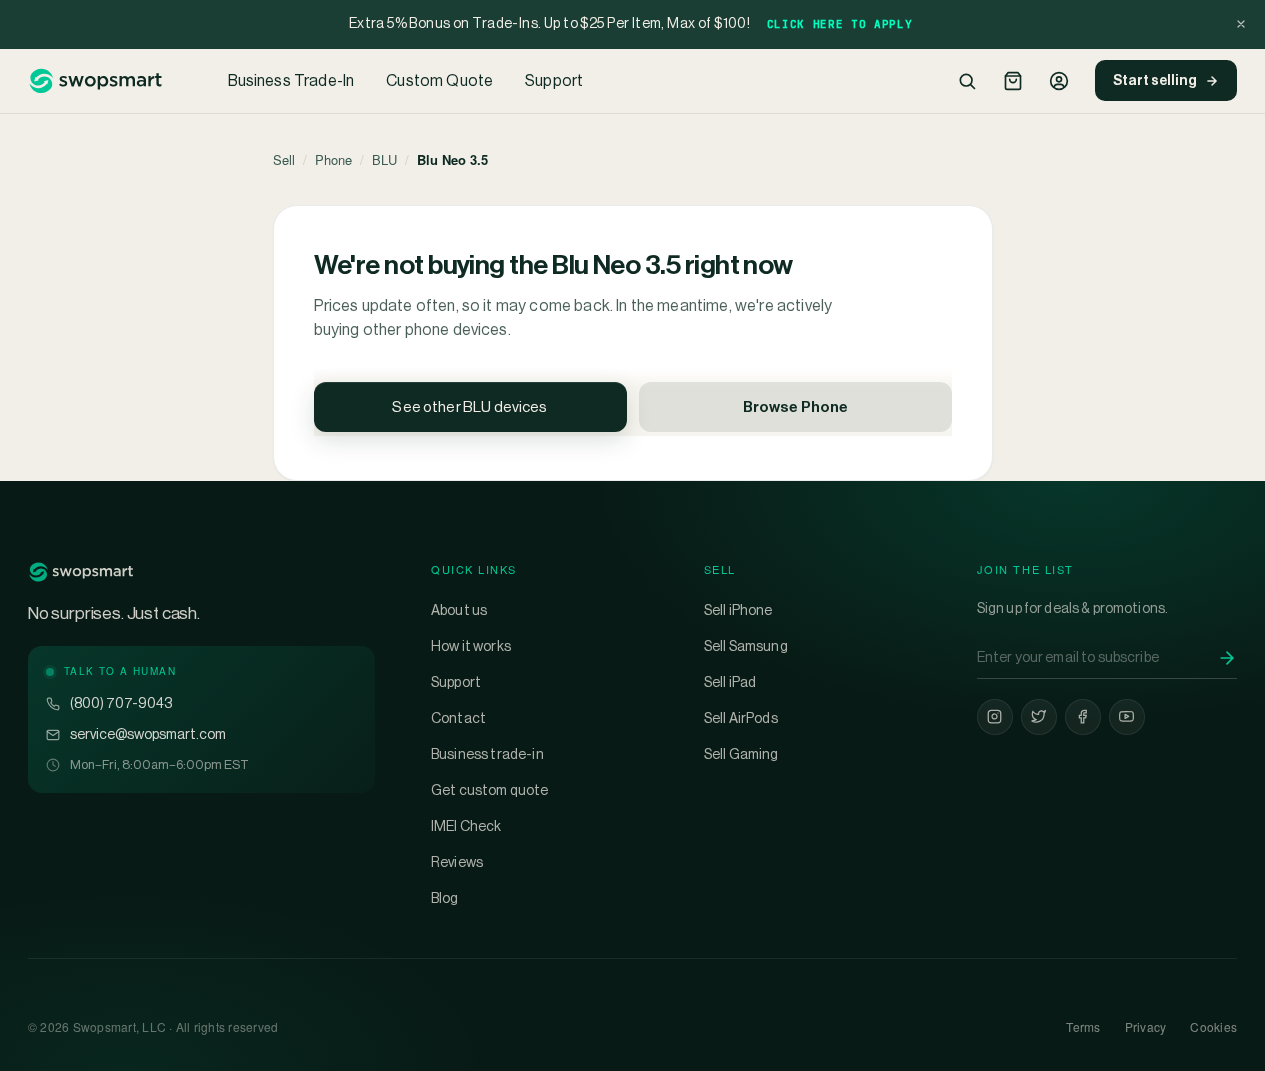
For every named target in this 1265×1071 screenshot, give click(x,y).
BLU (384, 159)
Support (554, 80)
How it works (471, 646)
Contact (458, 718)
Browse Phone (795, 406)
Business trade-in (487, 754)
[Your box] (1013, 81)
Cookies (1213, 1026)
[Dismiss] (1241, 24)
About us (459, 610)
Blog (445, 898)
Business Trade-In (291, 80)
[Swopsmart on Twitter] (1039, 717)
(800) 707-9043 (121, 703)
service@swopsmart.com (148, 734)
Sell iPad (730, 682)
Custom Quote (439, 80)
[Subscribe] (1227, 658)
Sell (284, 159)
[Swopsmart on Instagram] (995, 717)
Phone (333, 159)
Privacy (1146, 1026)
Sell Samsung (746, 646)
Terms (1083, 1026)
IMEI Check (466, 826)
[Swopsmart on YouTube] (1127, 717)
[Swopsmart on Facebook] (1083, 717)
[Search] (967, 81)
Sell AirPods (741, 718)
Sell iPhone (738, 610)
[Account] (1059, 81)
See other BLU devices (469, 406)
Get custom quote (490, 790)
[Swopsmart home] (95, 81)
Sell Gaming (741, 754)
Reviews (457, 862)
